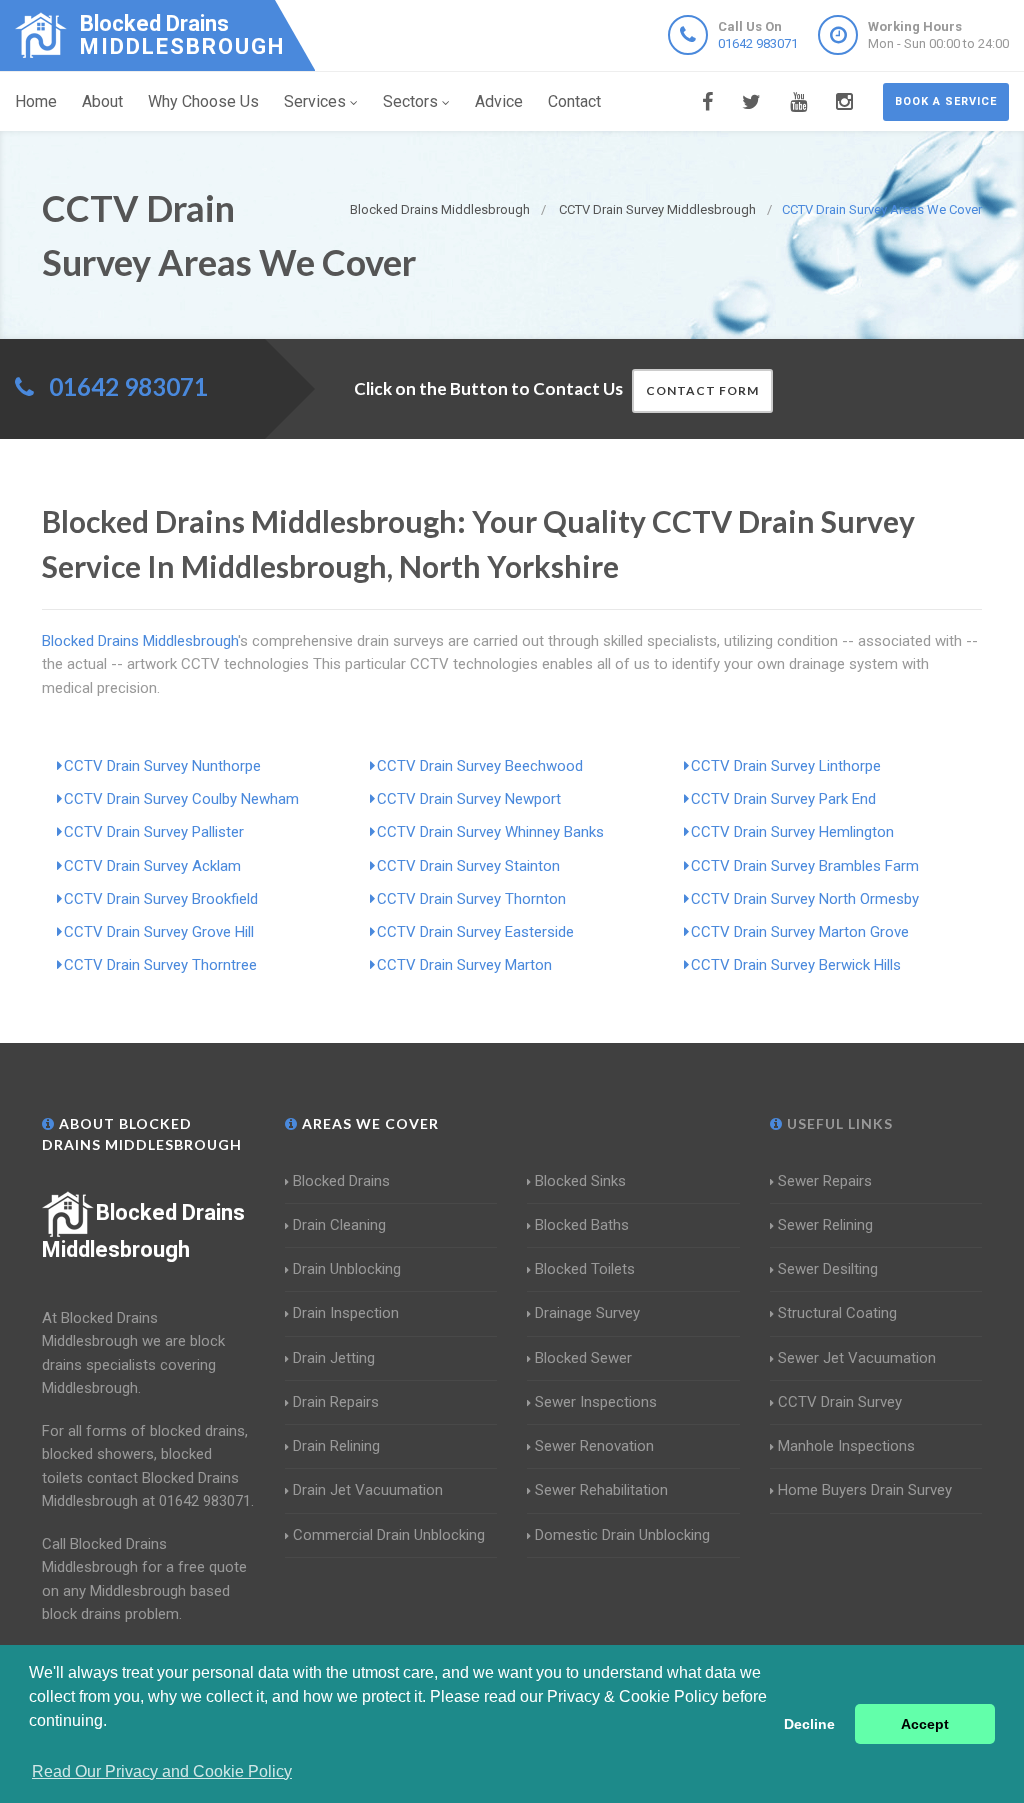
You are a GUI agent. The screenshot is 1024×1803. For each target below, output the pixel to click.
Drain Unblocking (347, 1269)
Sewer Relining (825, 1225)
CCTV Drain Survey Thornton (471, 899)
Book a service (946, 101)
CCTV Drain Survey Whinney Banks (490, 832)
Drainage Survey (587, 1313)
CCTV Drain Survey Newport (469, 799)
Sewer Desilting (828, 1269)
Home (36, 101)
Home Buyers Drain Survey (865, 1490)
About (102, 101)
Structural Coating (837, 1313)
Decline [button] (809, 1724)
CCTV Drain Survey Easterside (475, 932)
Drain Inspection (346, 1313)
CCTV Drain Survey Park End (783, 799)
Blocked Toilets (585, 1269)
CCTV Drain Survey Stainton (468, 866)
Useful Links (838, 1123)
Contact (574, 101)
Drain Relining (336, 1446)
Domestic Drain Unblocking (622, 1535)
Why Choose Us (203, 101)
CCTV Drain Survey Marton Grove (800, 932)
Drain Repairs (336, 1402)
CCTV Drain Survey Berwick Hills (796, 965)
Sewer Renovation (594, 1446)
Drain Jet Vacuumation (368, 1490)
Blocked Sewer (583, 1358)
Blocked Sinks (580, 1181)
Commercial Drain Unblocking (389, 1535)
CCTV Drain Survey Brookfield (161, 899)
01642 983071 (758, 43)
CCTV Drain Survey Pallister (154, 832)
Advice (499, 101)
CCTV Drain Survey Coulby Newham (181, 799)
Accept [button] (925, 1724)
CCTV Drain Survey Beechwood (480, 766)
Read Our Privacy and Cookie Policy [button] (162, 1771)
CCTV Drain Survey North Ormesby (805, 899)
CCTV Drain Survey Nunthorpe (162, 766)
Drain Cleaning (339, 1225)
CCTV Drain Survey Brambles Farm (805, 866)
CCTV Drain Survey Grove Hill (159, 932)
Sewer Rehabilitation (601, 1490)
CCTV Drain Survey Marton (464, 965)
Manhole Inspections (846, 1446)
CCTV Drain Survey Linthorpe (786, 766)
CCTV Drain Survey (840, 1402)
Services (315, 101)
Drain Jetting (334, 1358)
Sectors (410, 101)
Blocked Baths (582, 1225)
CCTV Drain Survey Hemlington (792, 832)
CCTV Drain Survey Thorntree (160, 965)
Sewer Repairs (825, 1181)
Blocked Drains (341, 1181)
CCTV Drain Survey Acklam (152, 866)
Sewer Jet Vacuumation (857, 1358)
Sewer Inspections (596, 1402)
